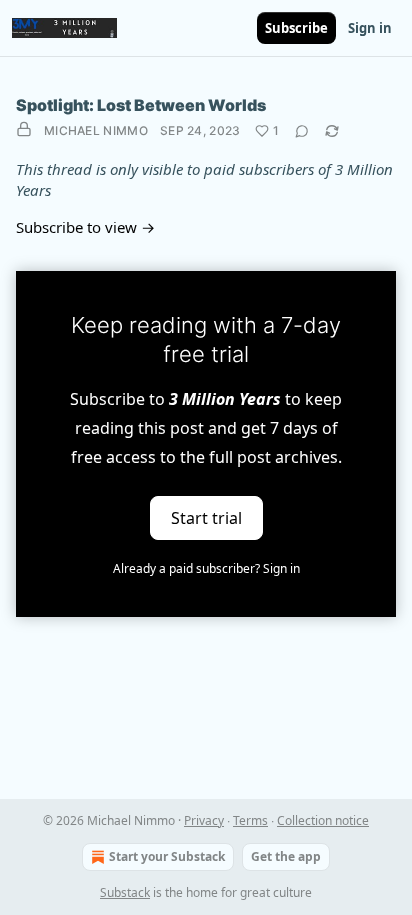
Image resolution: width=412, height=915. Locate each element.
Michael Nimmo (96, 130)
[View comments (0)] (302, 131)
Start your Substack (167, 856)
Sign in (370, 28)
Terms (250, 820)
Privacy (204, 820)
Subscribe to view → (85, 227)
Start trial (206, 518)
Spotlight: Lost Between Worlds (141, 105)
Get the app (286, 856)
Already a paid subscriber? (206, 568)
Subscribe (296, 28)
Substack (125, 892)
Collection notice (323, 820)
